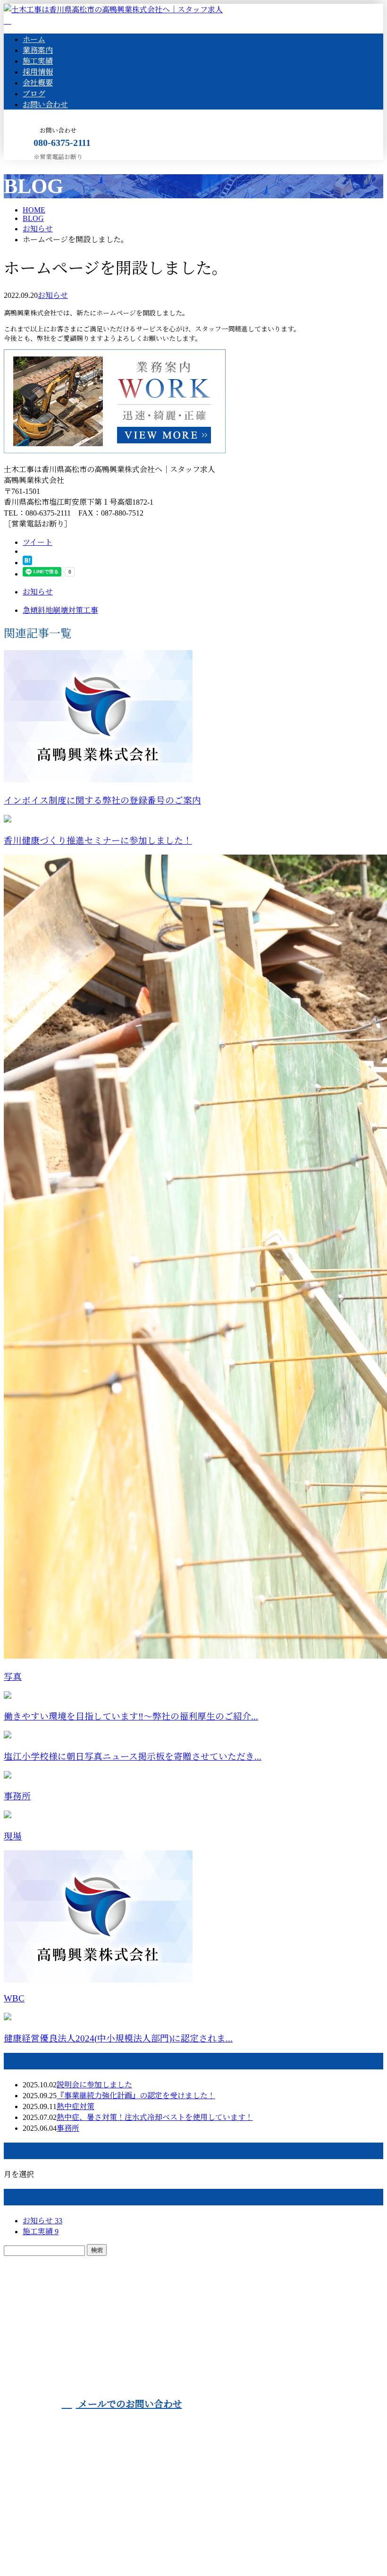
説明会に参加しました (94, 2085)
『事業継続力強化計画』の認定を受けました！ (136, 2096)
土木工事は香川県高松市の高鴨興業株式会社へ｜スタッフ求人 (109, 2547)
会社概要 (38, 83)
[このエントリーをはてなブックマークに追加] (27, 563)
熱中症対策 (76, 2106)
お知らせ (53, 295)
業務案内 (38, 50)
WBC (14, 1998)
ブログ (34, 94)
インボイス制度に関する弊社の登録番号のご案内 (102, 801)
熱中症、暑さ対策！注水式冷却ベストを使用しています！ (155, 2117)
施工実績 (38, 61)
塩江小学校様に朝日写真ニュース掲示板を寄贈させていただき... (133, 1757)
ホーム (34, 39)
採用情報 (38, 72)
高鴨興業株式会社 (185, 2347)
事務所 (17, 1796)
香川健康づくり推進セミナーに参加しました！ (98, 841)
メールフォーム (37, 166)
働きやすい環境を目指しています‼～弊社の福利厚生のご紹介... (131, 1716)
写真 (13, 1677)
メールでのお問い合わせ (129, 2404)
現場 (13, 1836)
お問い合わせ (45, 105)
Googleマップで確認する (48, 2497)
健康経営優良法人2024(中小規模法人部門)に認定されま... (118, 2038)
